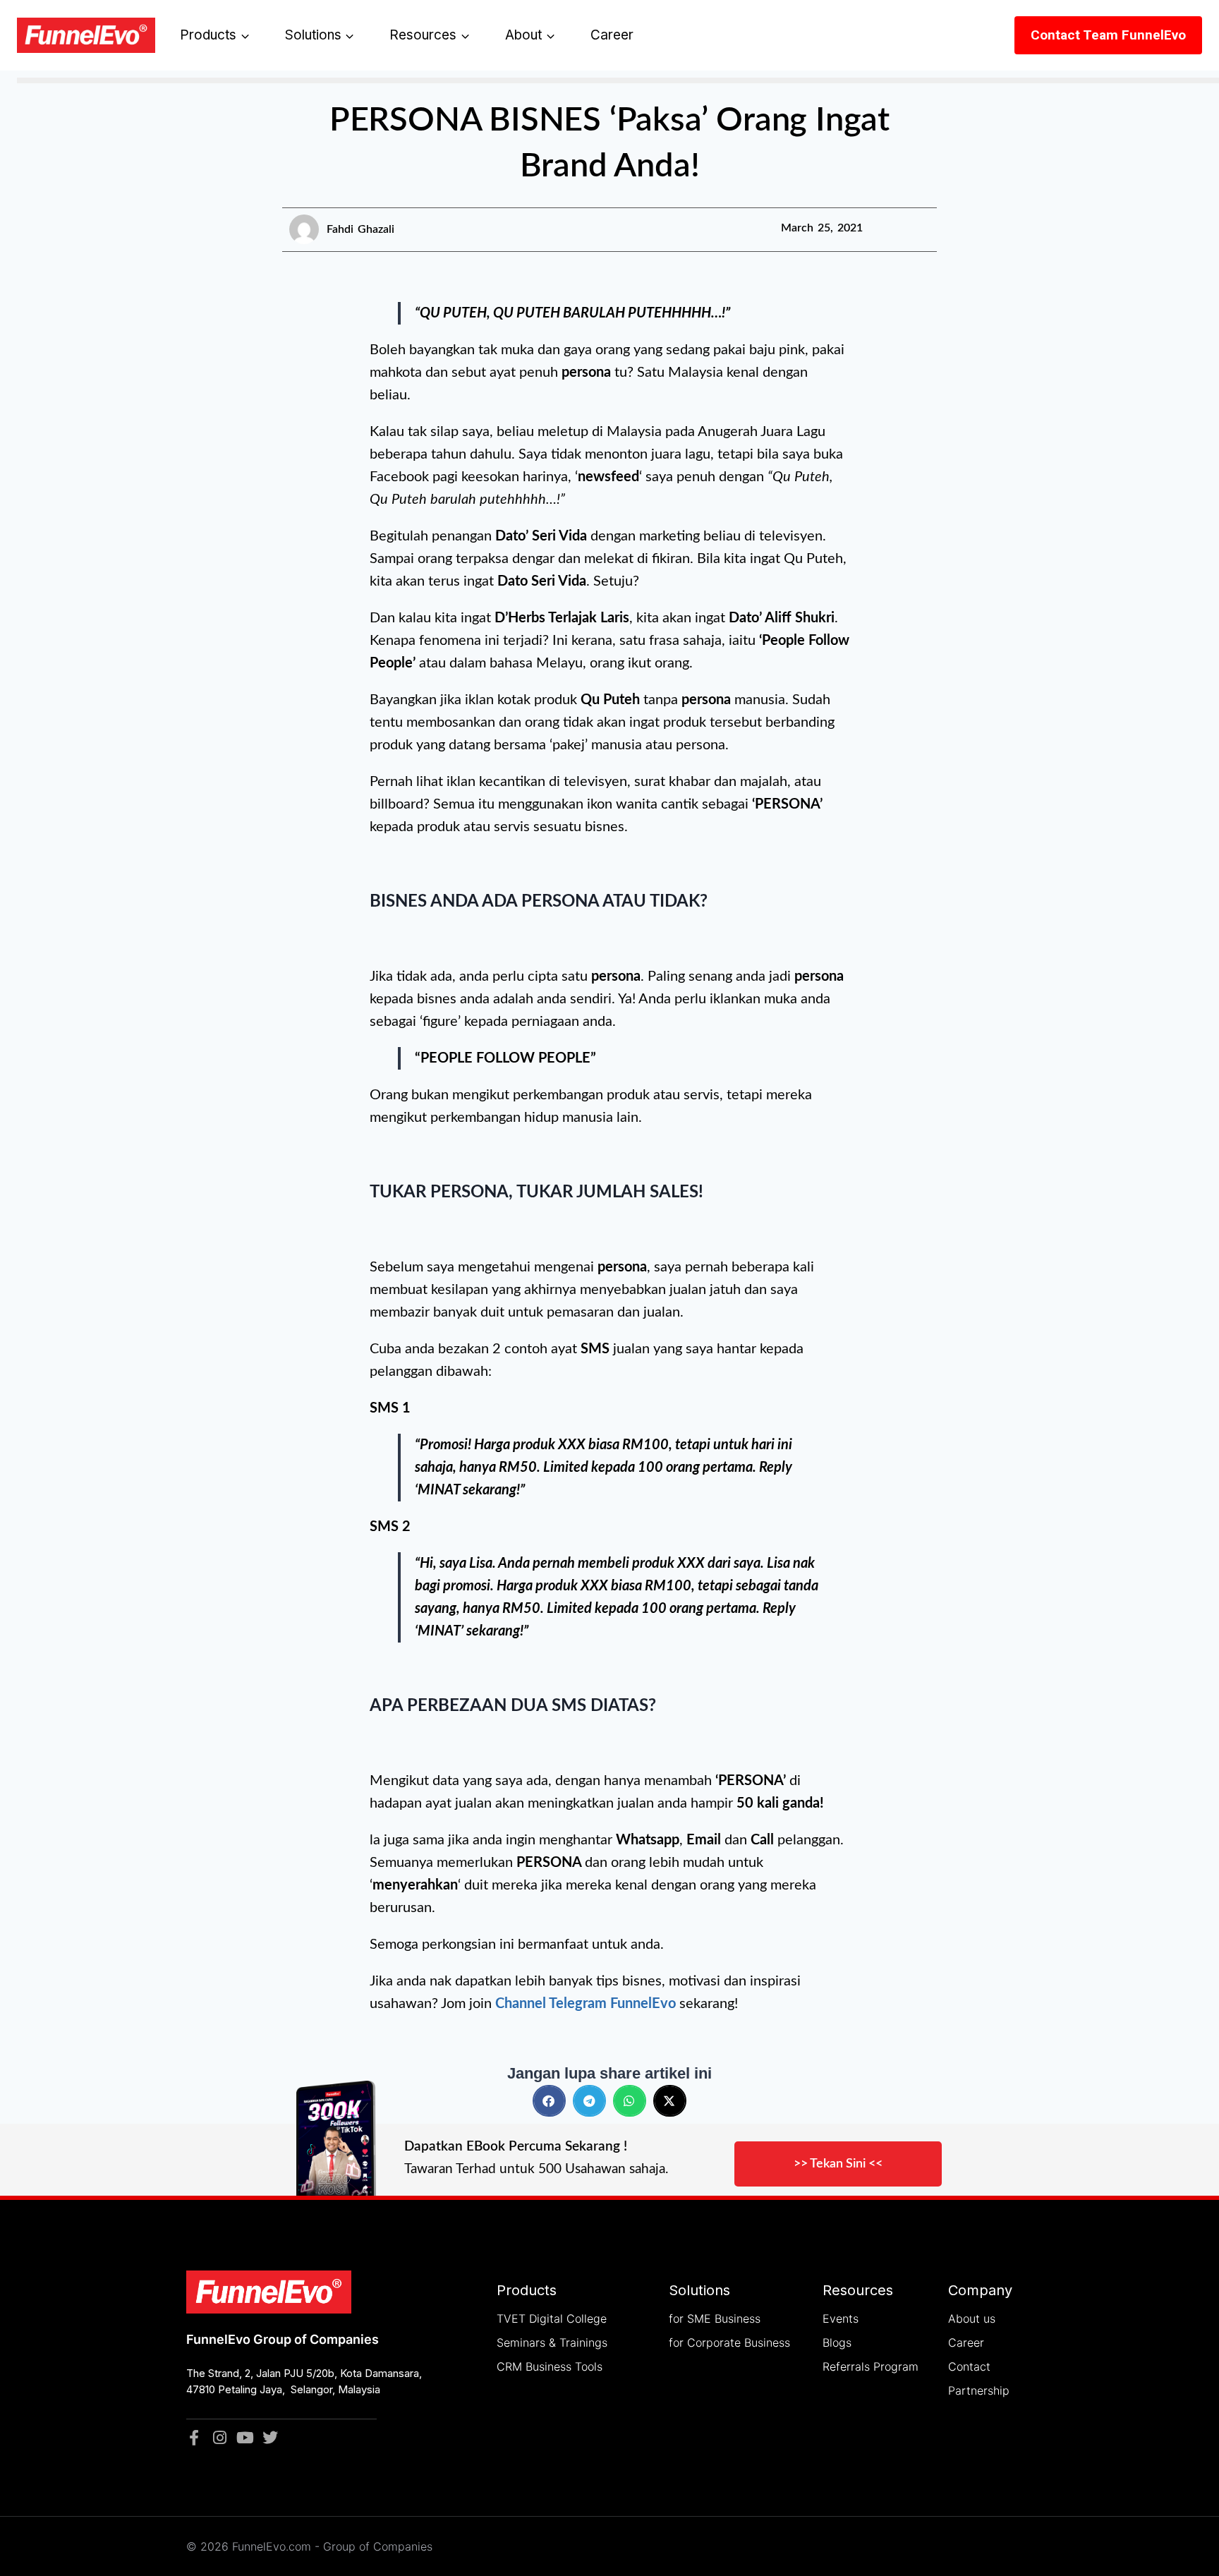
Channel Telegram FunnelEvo (586, 2004)
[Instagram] (219, 2438)
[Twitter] (270, 2438)
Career (612, 35)
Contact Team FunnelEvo (1108, 35)
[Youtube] (245, 2438)
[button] (549, 2101)
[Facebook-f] (194, 2438)
